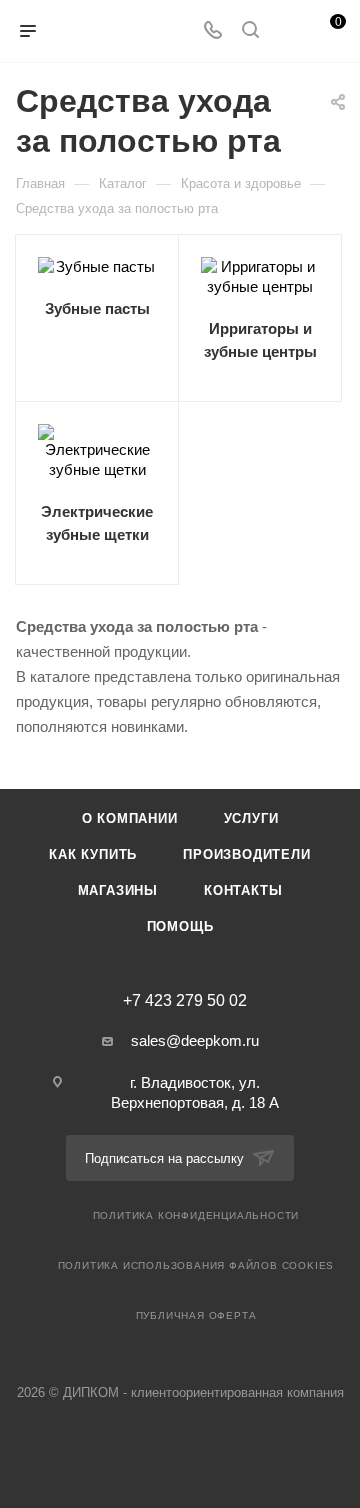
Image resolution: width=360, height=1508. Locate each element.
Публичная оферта (196, 1315)
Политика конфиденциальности (196, 1215)
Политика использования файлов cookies (196, 1265)
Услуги (251, 818)
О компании (130, 818)
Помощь (180, 926)
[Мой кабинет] (288, 31)
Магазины (118, 890)
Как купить (93, 854)
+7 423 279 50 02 (185, 1001)
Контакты (243, 890)
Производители (246, 854)
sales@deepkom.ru (195, 1040)
